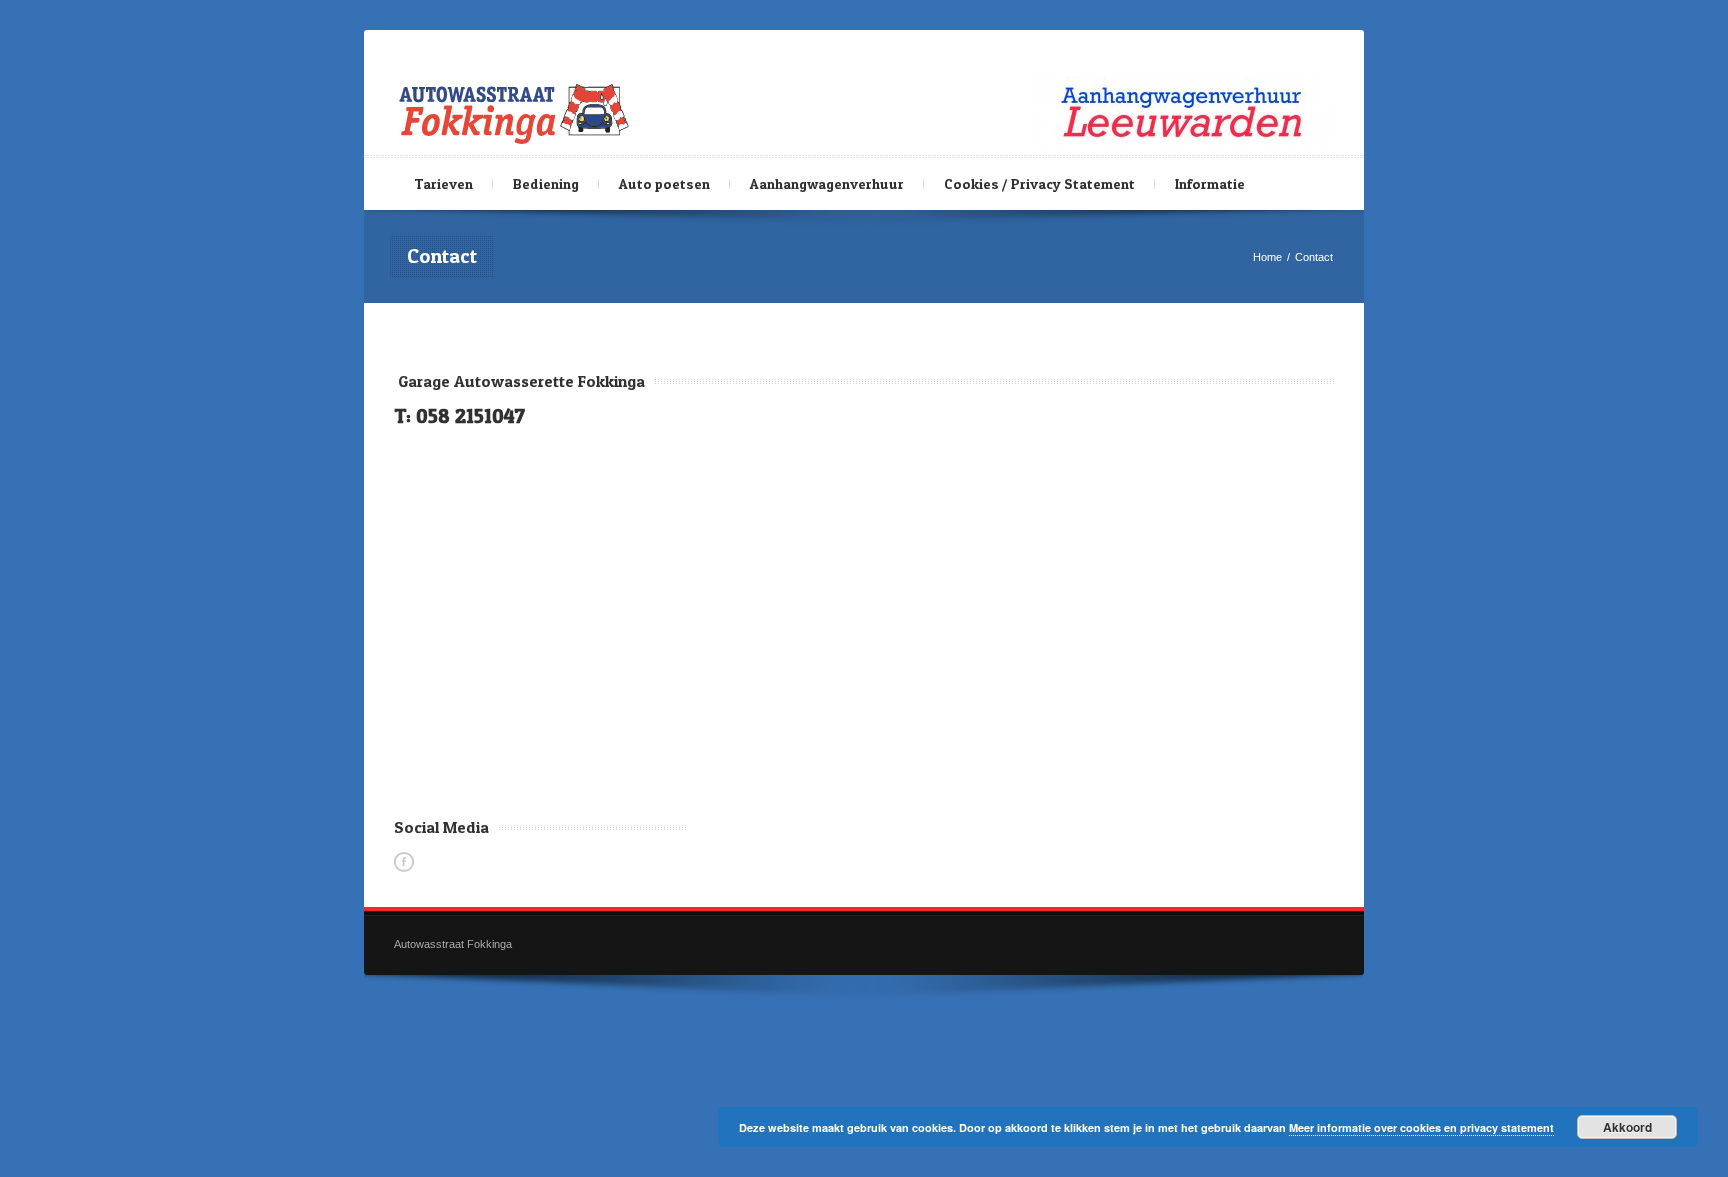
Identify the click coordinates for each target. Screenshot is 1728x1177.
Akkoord (1627, 1127)
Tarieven (443, 183)
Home (1267, 257)
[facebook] (404, 862)
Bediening (546, 183)
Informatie (1210, 183)
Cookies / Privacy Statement (1039, 183)
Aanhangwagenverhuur (827, 183)
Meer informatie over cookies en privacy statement (1421, 1127)
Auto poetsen (664, 183)
